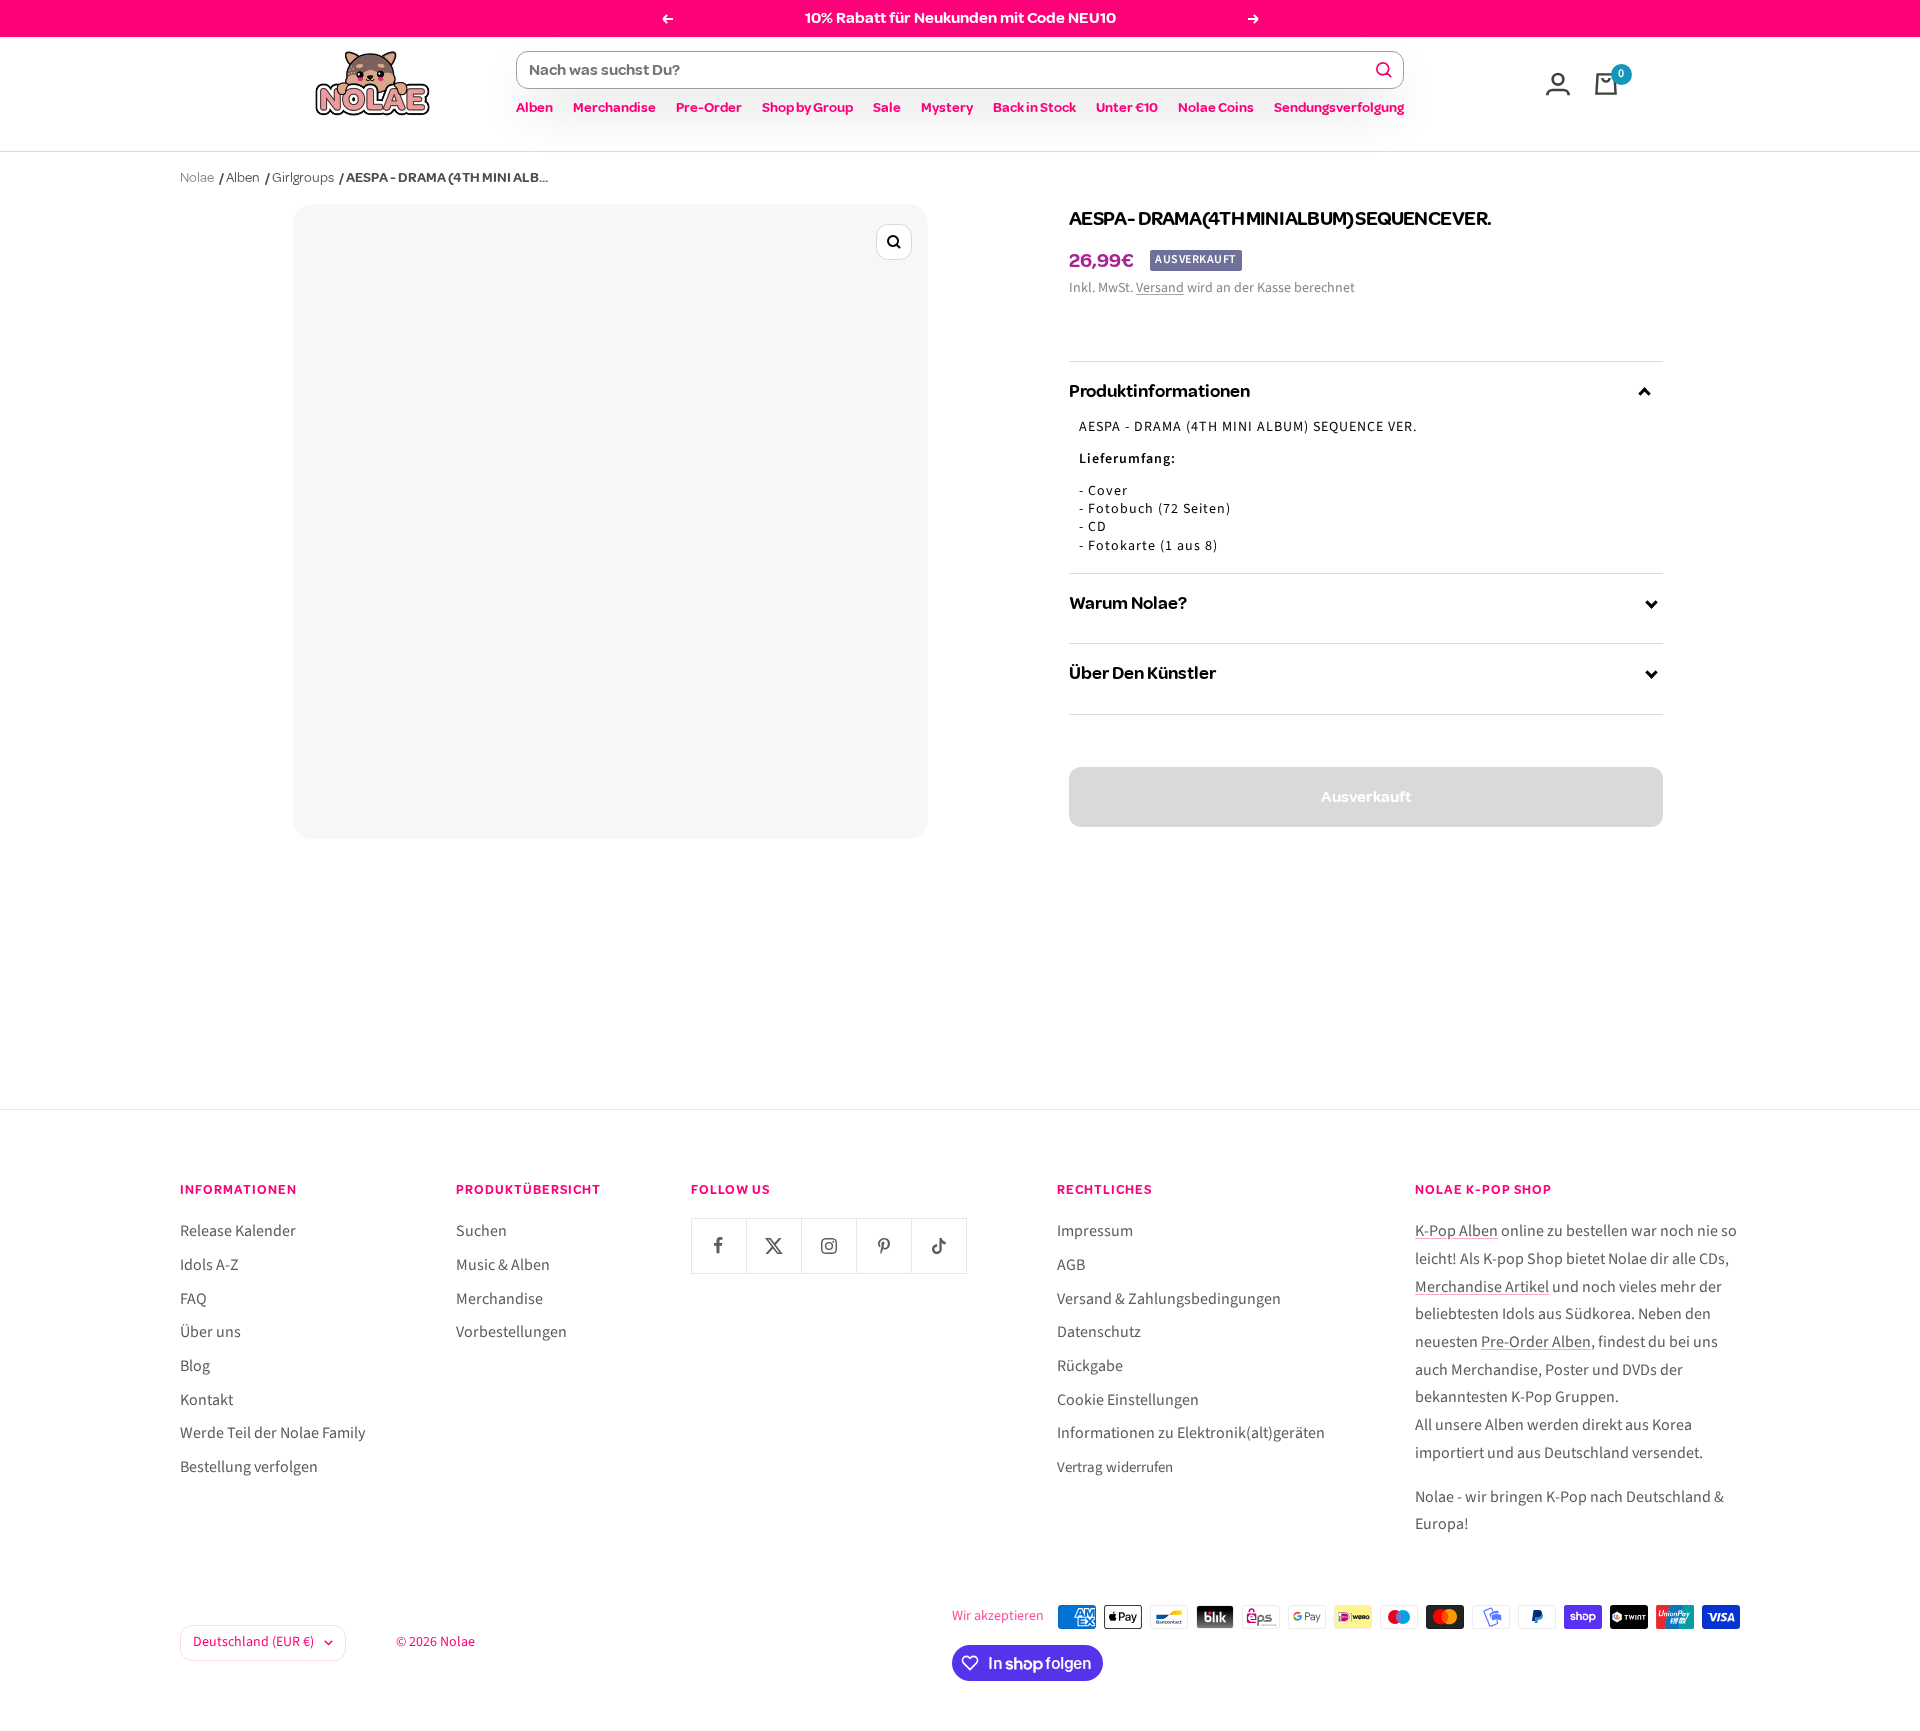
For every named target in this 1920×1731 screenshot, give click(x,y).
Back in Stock (1034, 107)
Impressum (1095, 1231)
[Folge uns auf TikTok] (938, 1245)
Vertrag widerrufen (1115, 1467)
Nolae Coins (1216, 107)
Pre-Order (709, 107)
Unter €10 (1127, 107)
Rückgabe (1090, 1366)
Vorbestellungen (511, 1332)
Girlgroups (303, 177)
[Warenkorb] (1606, 84)
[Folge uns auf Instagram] (828, 1245)
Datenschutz (1099, 1332)
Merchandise (614, 107)
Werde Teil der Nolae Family (272, 1433)
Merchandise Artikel (1482, 1287)
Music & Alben (503, 1265)
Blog (195, 1366)
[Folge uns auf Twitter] (773, 1245)
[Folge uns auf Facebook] (718, 1245)
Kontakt (206, 1400)
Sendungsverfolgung (1339, 107)
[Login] (1558, 84)
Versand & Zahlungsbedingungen (1169, 1299)
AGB (1071, 1265)
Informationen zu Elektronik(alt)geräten (1191, 1433)
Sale (887, 107)
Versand (1160, 288)
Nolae (197, 177)
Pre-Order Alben (1536, 1342)
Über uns (210, 1332)
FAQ (193, 1299)
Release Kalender (238, 1231)
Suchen (481, 1231)
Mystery (947, 107)
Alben (534, 107)
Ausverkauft (1366, 797)
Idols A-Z (209, 1265)
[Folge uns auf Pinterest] (883, 1245)
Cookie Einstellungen (1128, 1400)
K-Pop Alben (1456, 1231)
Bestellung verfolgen (249, 1467)
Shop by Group (807, 107)
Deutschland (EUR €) (253, 1642)
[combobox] (951, 70)
